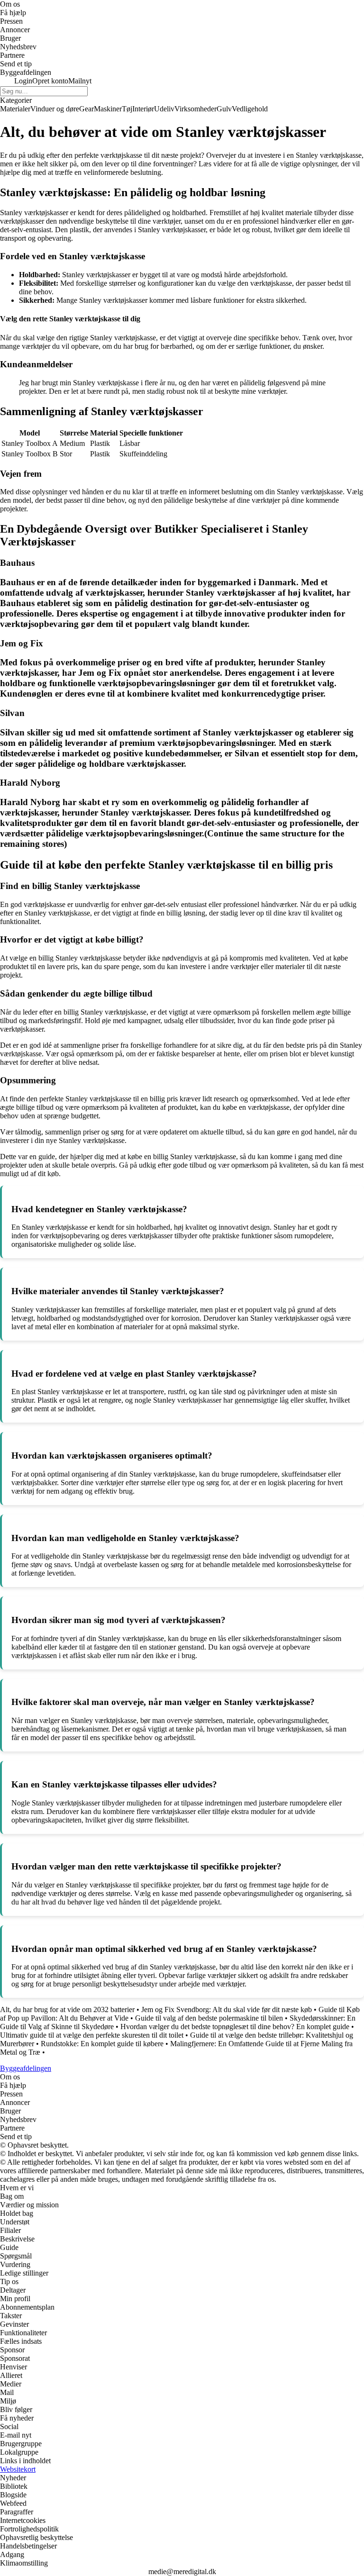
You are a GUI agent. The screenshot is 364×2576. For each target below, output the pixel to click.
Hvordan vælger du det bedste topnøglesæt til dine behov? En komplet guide (235, 2027)
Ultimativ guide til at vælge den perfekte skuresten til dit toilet (92, 2035)
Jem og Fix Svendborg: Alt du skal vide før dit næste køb (227, 2009)
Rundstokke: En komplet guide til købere (102, 2044)
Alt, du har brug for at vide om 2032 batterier (67, 2009)
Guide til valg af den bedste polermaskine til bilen (209, 2018)
